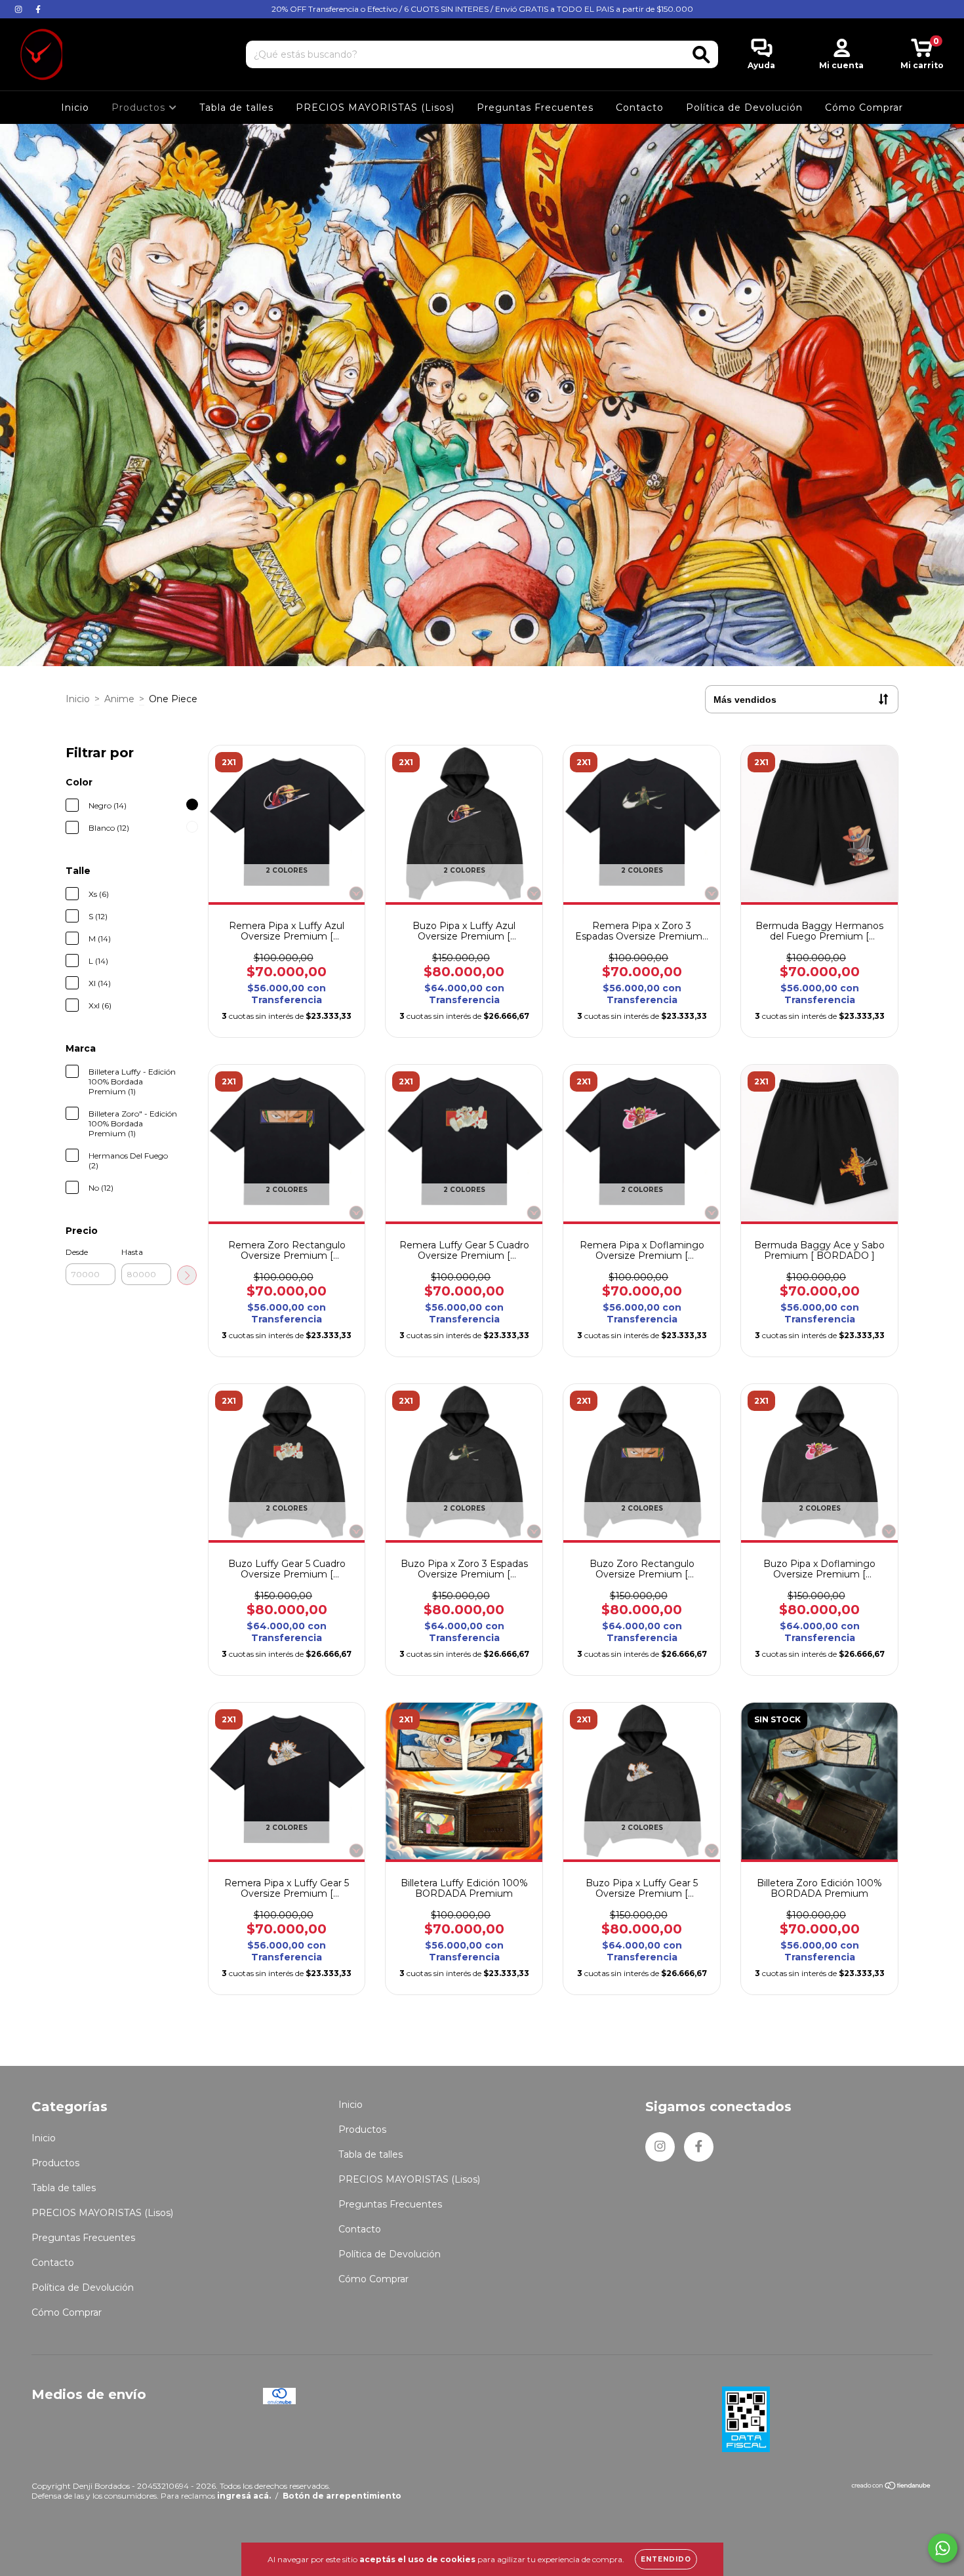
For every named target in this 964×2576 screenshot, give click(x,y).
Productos (140, 108)
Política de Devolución (744, 108)
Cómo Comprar (864, 108)
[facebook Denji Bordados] (38, 9)
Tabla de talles (236, 108)
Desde (77, 1252)
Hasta (132, 1252)
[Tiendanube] (892, 2487)
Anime (119, 699)
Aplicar (187, 1275)
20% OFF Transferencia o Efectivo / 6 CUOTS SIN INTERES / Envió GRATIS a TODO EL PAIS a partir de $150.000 (482, 9)
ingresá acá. (244, 2496)
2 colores (287, 870)
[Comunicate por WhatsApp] (943, 2548)
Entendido (666, 2559)
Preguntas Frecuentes (535, 108)
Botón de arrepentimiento (342, 2496)
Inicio (75, 108)
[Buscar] (701, 55)
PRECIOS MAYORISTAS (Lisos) (375, 108)
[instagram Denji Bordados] (20, 9)
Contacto (640, 108)
